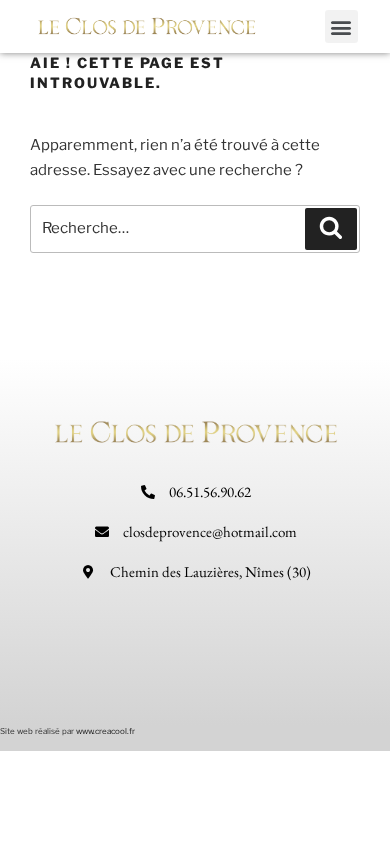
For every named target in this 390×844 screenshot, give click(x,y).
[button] (341, 26)
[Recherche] (331, 229)
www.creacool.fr (105, 731)
